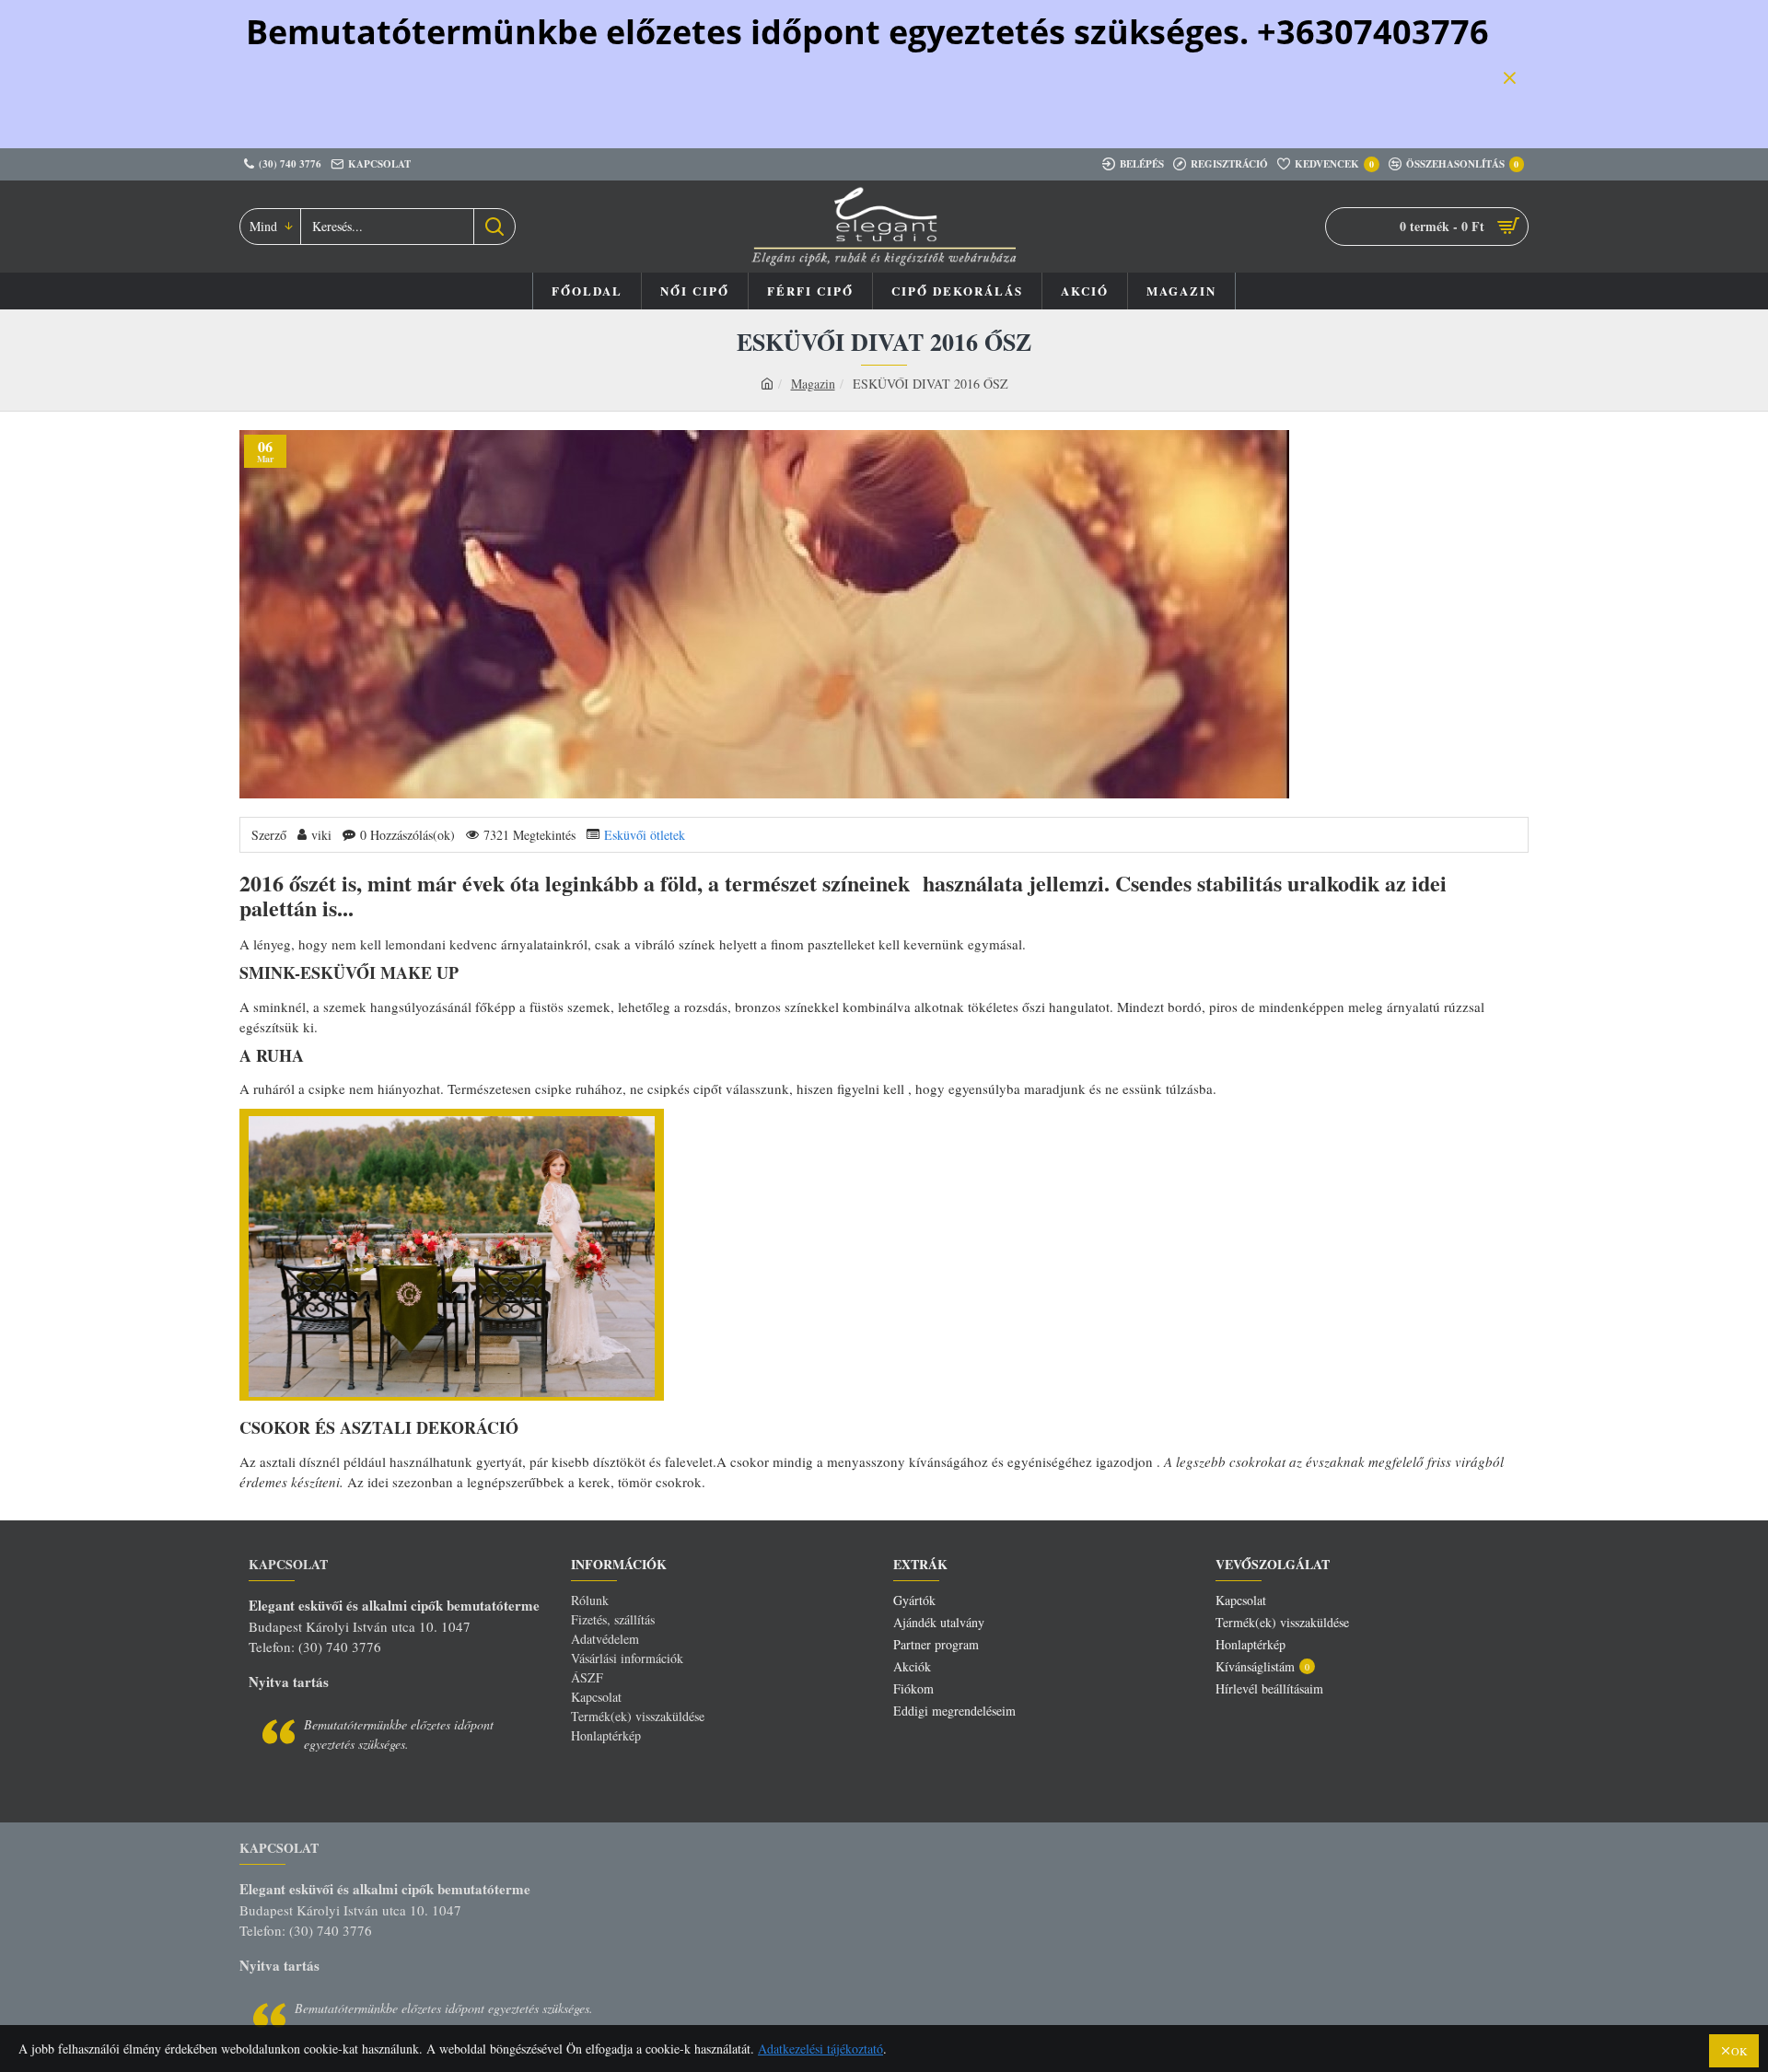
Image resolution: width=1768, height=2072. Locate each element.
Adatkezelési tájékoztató (820, 2049)
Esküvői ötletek (645, 835)
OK (1739, 2051)
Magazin (813, 384)
